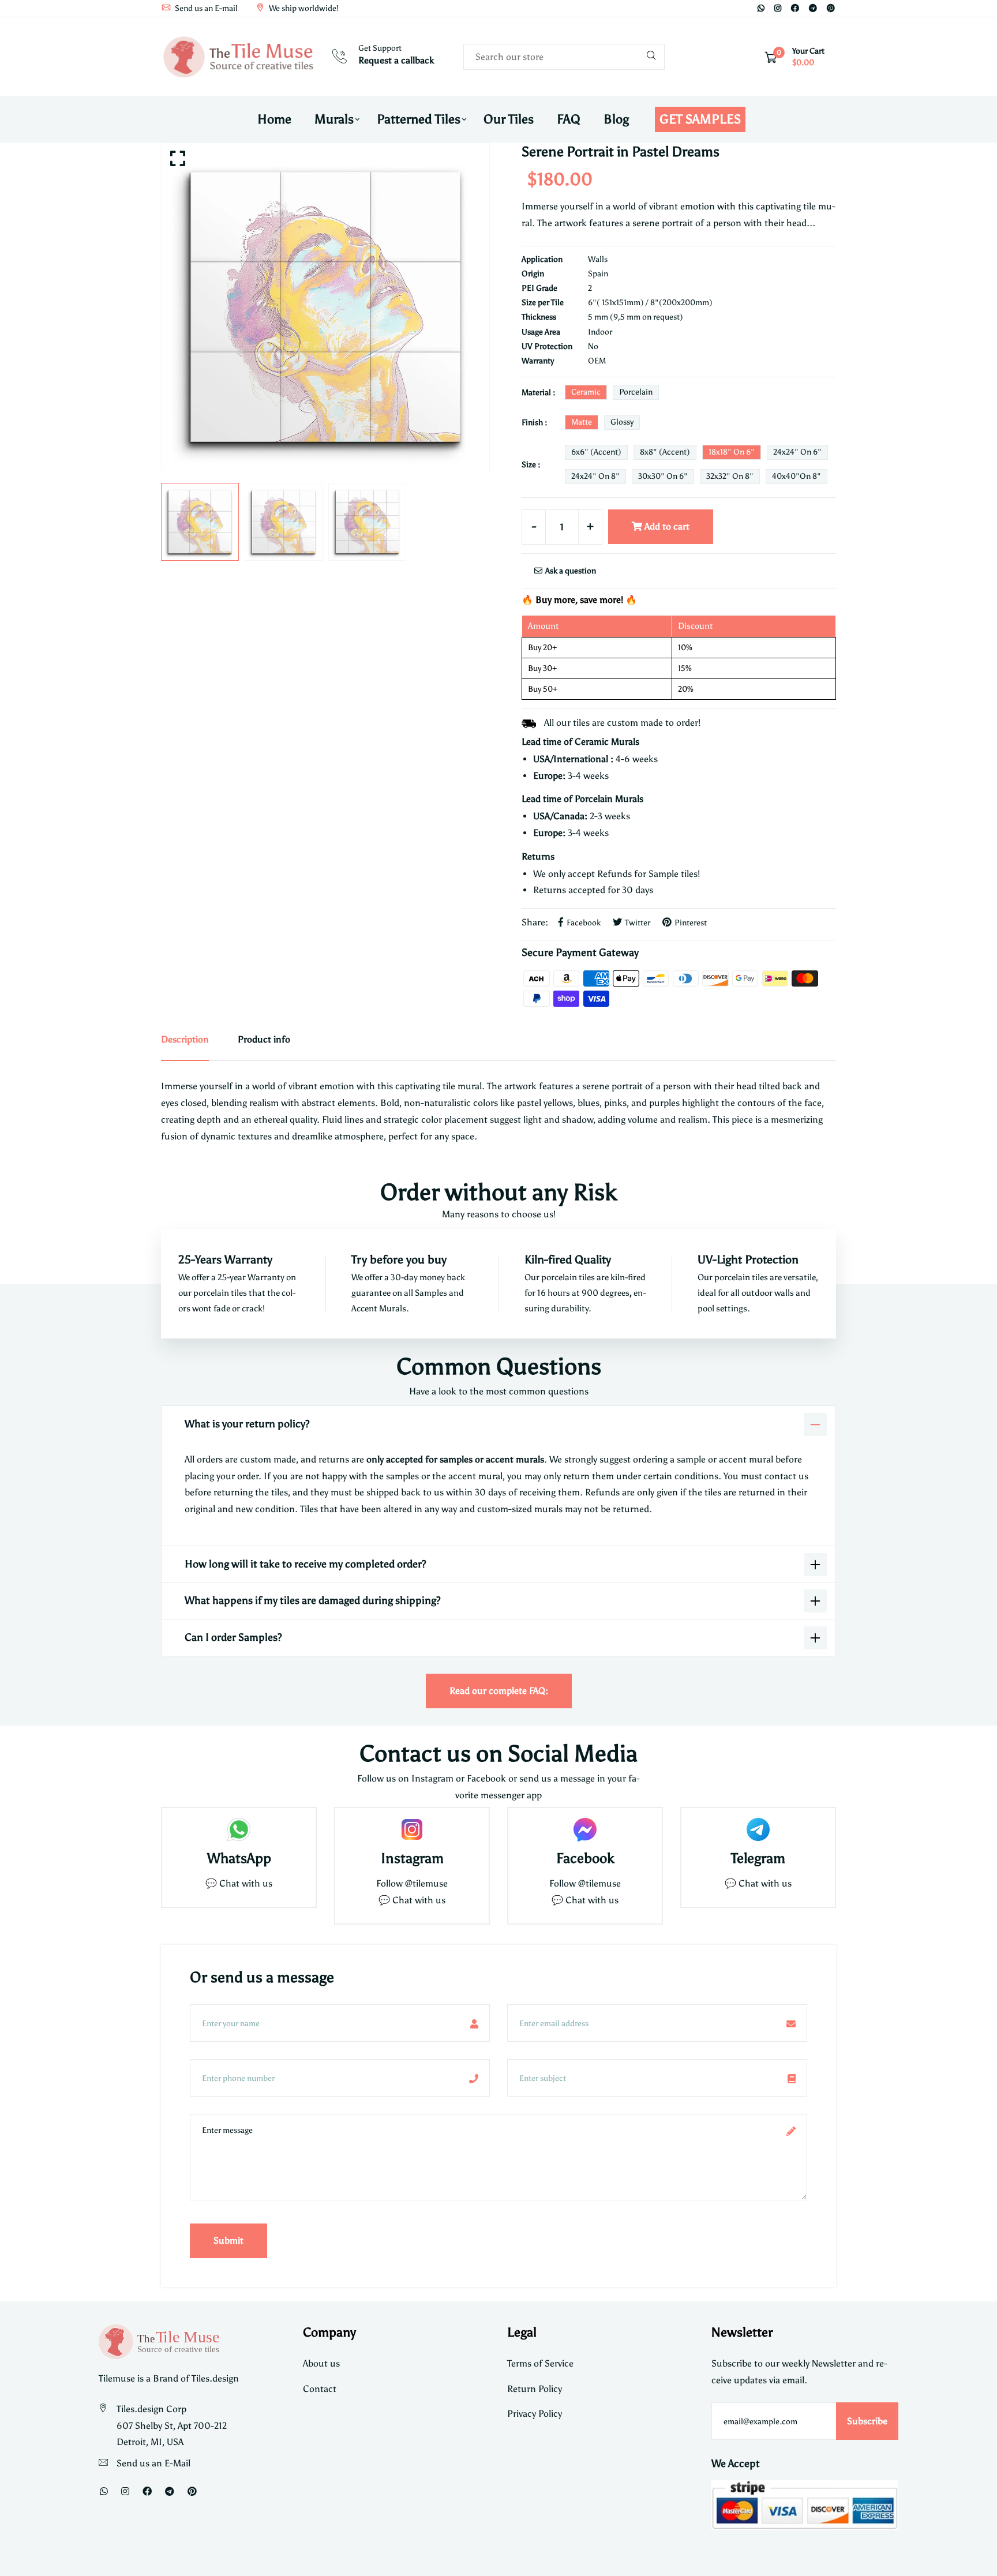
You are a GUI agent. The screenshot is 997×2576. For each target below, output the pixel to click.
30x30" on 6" (663, 476)
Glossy (622, 422)
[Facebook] (795, 8)
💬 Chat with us (239, 1883)
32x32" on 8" (730, 476)
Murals (334, 119)
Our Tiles (509, 119)
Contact (320, 2389)
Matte (582, 422)
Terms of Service (540, 2363)
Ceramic (586, 392)
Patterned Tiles (419, 119)
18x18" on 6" (732, 452)
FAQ (569, 119)
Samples (432, 1293)
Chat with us (419, 1900)
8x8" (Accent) (665, 452)
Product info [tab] (264, 1039)
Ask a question (570, 571)
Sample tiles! (674, 874)
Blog (616, 119)
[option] (325, 307)
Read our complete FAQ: (499, 1691)
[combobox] (564, 57)
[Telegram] (813, 8)
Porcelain (636, 392)
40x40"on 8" (797, 476)
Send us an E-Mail (153, 2463)
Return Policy (535, 2389)
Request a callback (396, 60)
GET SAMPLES (700, 119)
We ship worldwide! (303, 8)
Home (274, 119)
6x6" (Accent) (596, 452)
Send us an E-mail (205, 8)
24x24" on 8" (595, 476)
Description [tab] (185, 1039)
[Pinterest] (831, 8)
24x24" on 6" (797, 452)
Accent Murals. (380, 1308)
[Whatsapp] (761, 8)
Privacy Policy (535, 2414)
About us (321, 2363)
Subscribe (867, 2421)
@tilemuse (426, 1883)
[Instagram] (778, 8)
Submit (228, 2241)
